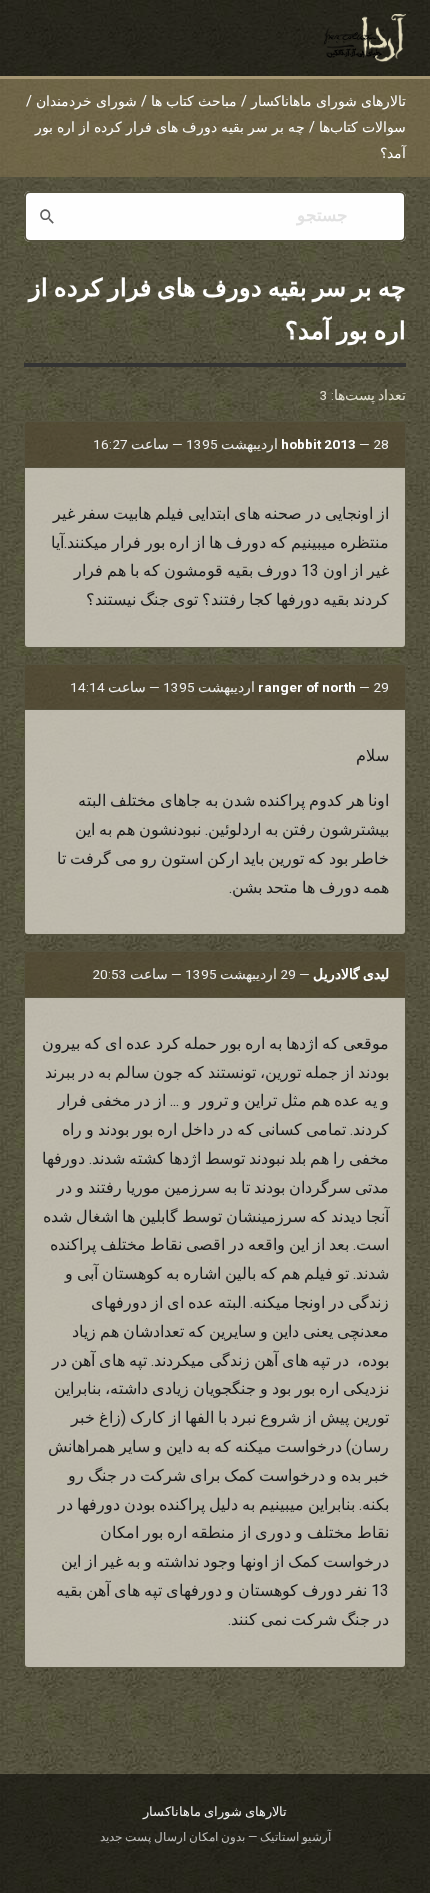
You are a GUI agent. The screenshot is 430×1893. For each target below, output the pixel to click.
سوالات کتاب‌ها (362, 127)
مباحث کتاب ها (194, 101)
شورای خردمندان (86, 101)
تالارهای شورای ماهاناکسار (328, 101)
